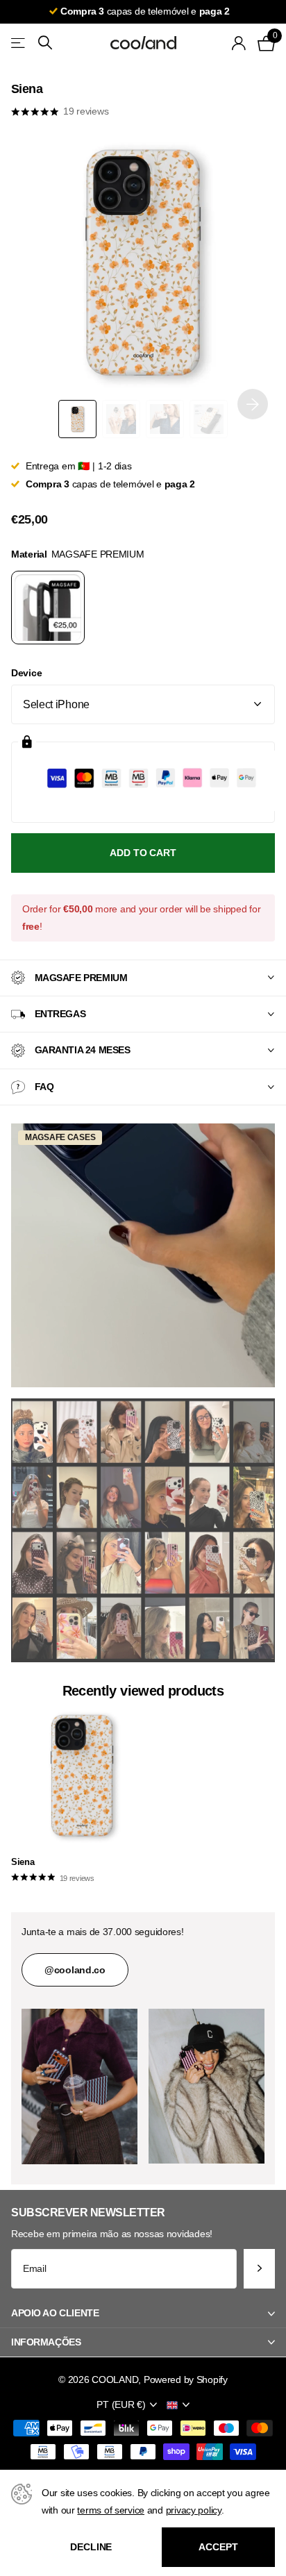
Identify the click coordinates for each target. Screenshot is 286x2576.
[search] (45, 43)
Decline (91, 2547)
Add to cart (143, 853)
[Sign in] (239, 43)
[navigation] (77, 419)
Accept (218, 2547)
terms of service (111, 2510)
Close (143, 2314)
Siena (23, 1862)
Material (78, 554)
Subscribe (259, 2269)
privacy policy (194, 2510)
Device (26, 673)
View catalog (19, 43)
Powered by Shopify (186, 2380)
